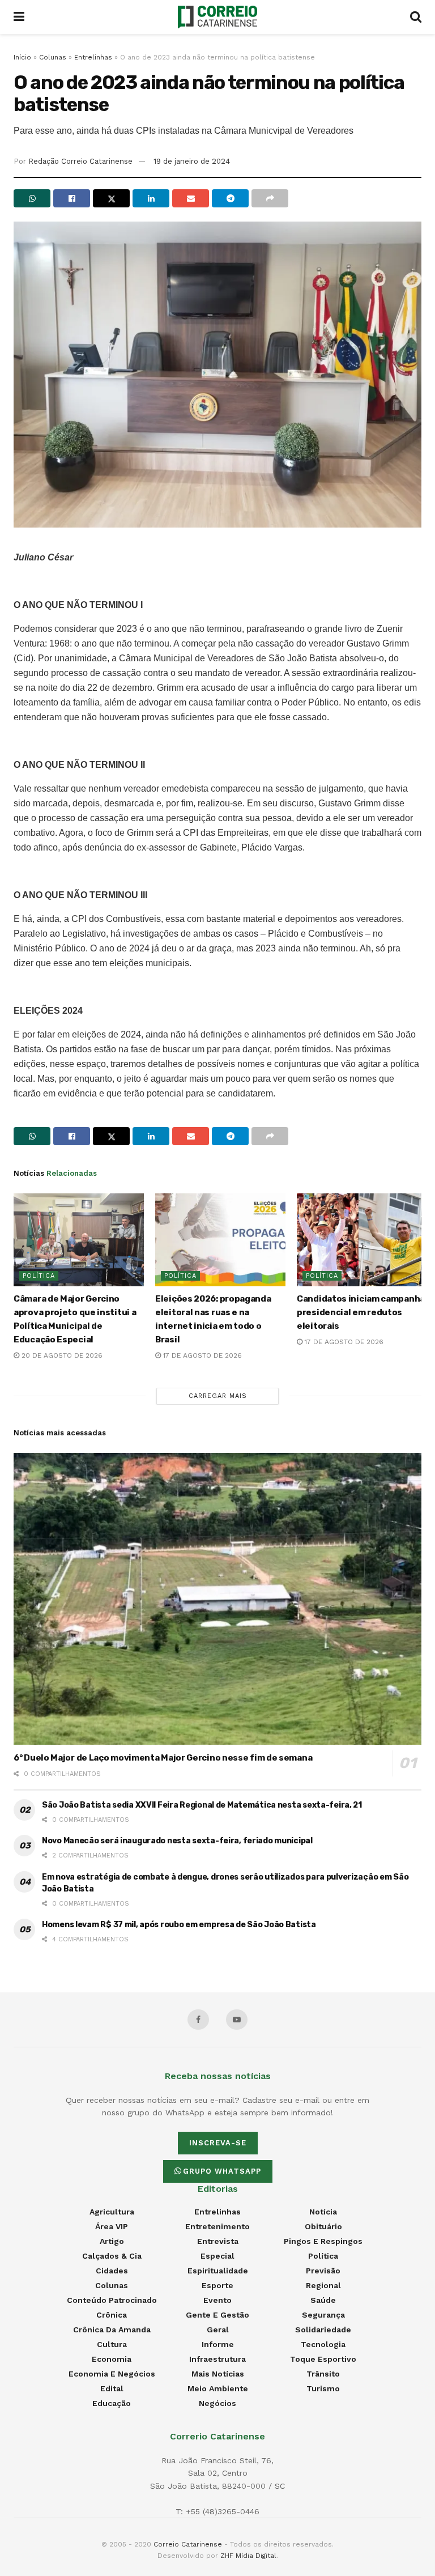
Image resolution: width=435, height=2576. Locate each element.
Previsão (323, 2271)
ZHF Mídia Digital (248, 2556)
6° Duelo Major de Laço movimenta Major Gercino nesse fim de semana (163, 1758)
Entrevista (218, 2241)
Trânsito (323, 2374)
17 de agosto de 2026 (201, 1355)
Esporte (217, 2285)
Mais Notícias (218, 2374)
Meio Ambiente (218, 2388)
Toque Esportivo (323, 2359)
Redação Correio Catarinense (80, 161)
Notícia (323, 2212)
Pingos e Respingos (323, 2241)
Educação (112, 2403)
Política (39, 1276)
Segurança (323, 2315)
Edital (112, 2388)
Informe (218, 2344)
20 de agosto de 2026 (61, 1355)
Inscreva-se (218, 2143)
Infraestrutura (217, 2359)
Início (22, 57)
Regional (323, 2285)
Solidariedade (323, 2330)
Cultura (112, 2344)
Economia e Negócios (112, 2374)
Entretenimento (217, 2226)
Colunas (53, 57)
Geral (218, 2330)
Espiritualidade (218, 2271)
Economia (112, 2359)
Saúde (323, 2300)
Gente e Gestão (217, 2315)
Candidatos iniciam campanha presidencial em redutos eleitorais (361, 1312)
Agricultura (112, 2212)
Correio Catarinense (188, 2544)
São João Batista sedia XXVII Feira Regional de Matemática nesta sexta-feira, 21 (202, 1805)
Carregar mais (218, 1396)
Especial (217, 2256)
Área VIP (112, 2226)
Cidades (112, 2271)
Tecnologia (323, 2344)
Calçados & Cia (112, 2256)
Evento (217, 2300)
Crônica (112, 2315)
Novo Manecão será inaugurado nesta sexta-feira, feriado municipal (177, 1841)
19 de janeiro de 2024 (192, 161)
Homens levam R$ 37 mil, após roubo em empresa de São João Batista (179, 1925)
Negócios (217, 2403)
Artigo (112, 2241)
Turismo (323, 2388)
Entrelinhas (93, 57)
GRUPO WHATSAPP (222, 2171)
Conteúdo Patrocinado (112, 2300)
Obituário (323, 2226)
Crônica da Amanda (112, 2330)
